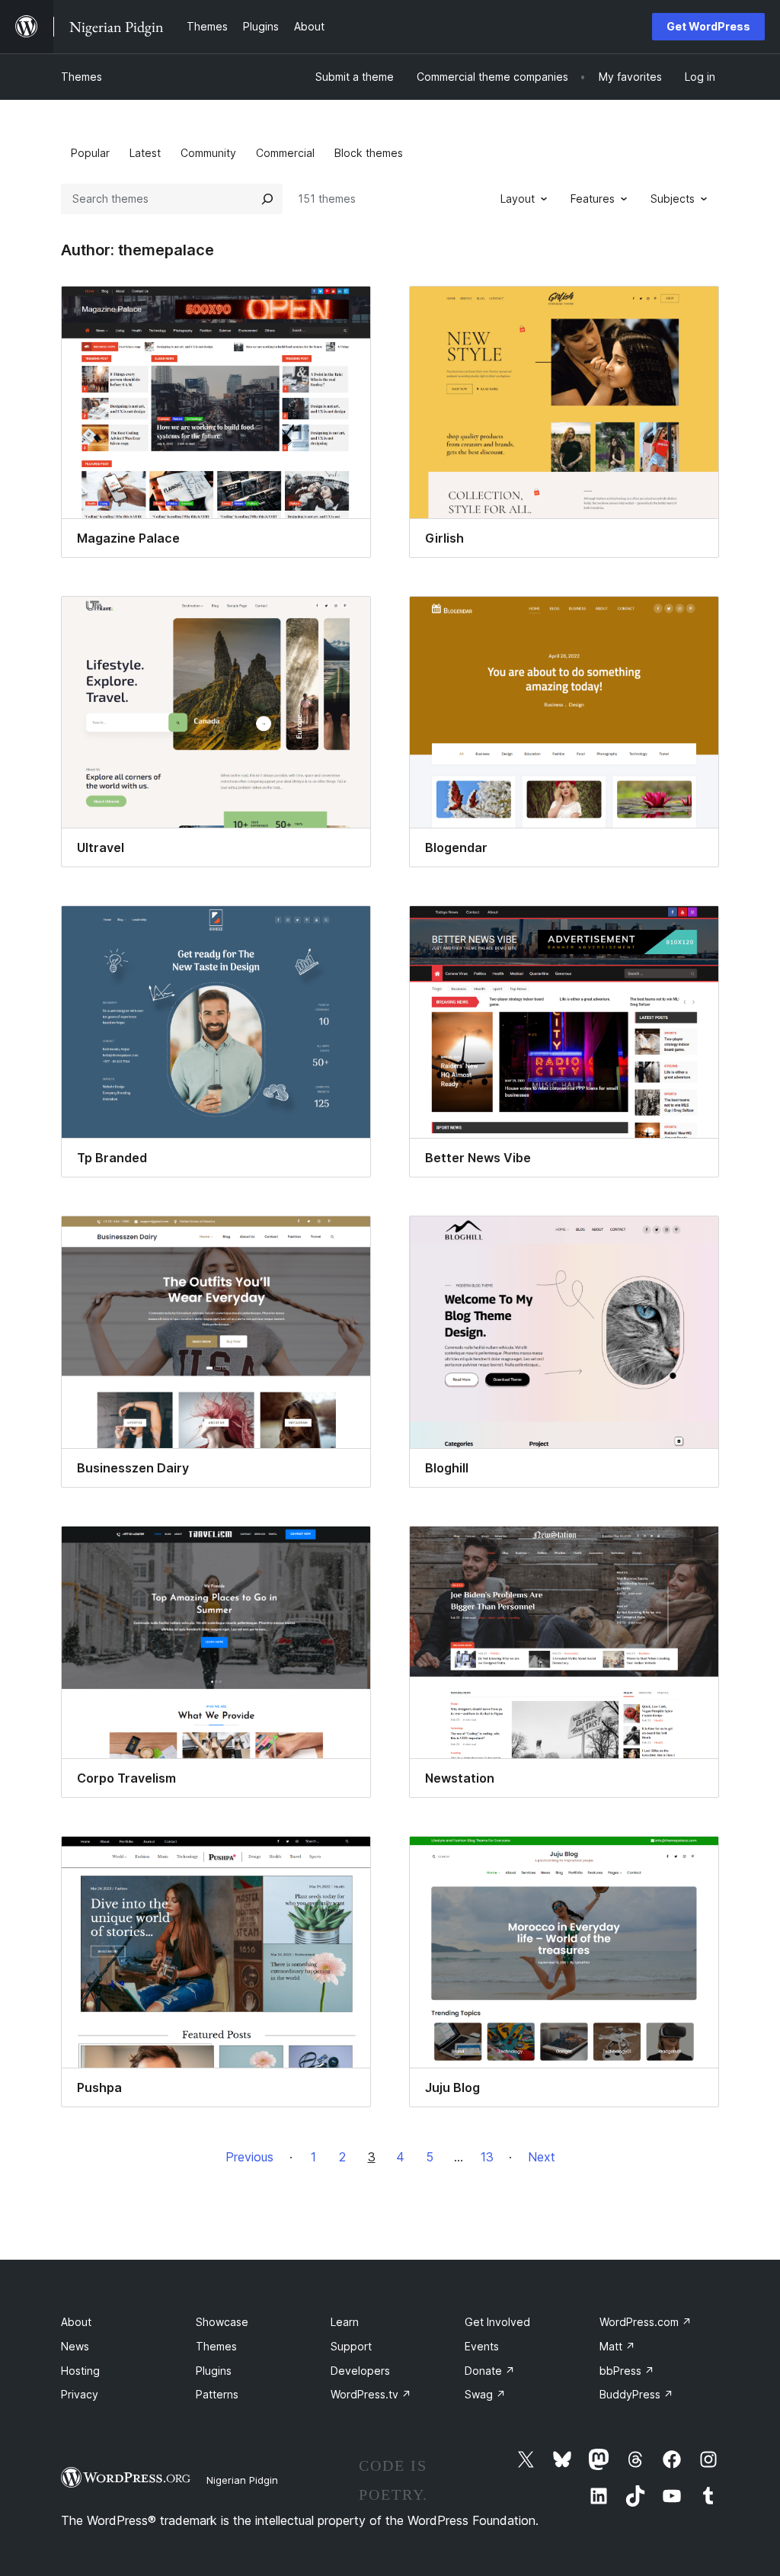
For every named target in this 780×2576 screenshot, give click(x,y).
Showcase (222, 2322)
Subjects (673, 199)
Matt (617, 2346)
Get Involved (497, 2322)
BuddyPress (636, 2394)
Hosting (80, 2371)
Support (351, 2346)
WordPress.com (646, 2322)
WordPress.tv (371, 2394)
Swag (485, 2394)
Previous (249, 2157)
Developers (360, 2371)
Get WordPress (708, 26)
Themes (82, 77)
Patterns (217, 2394)
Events (482, 2346)
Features (593, 199)
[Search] (267, 199)
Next (542, 2157)
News (75, 2346)
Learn (345, 2322)
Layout (518, 199)
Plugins (214, 2371)
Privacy (80, 2394)
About (76, 2322)
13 (487, 2157)
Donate (490, 2371)
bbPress (627, 2371)
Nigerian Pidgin (242, 2480)
